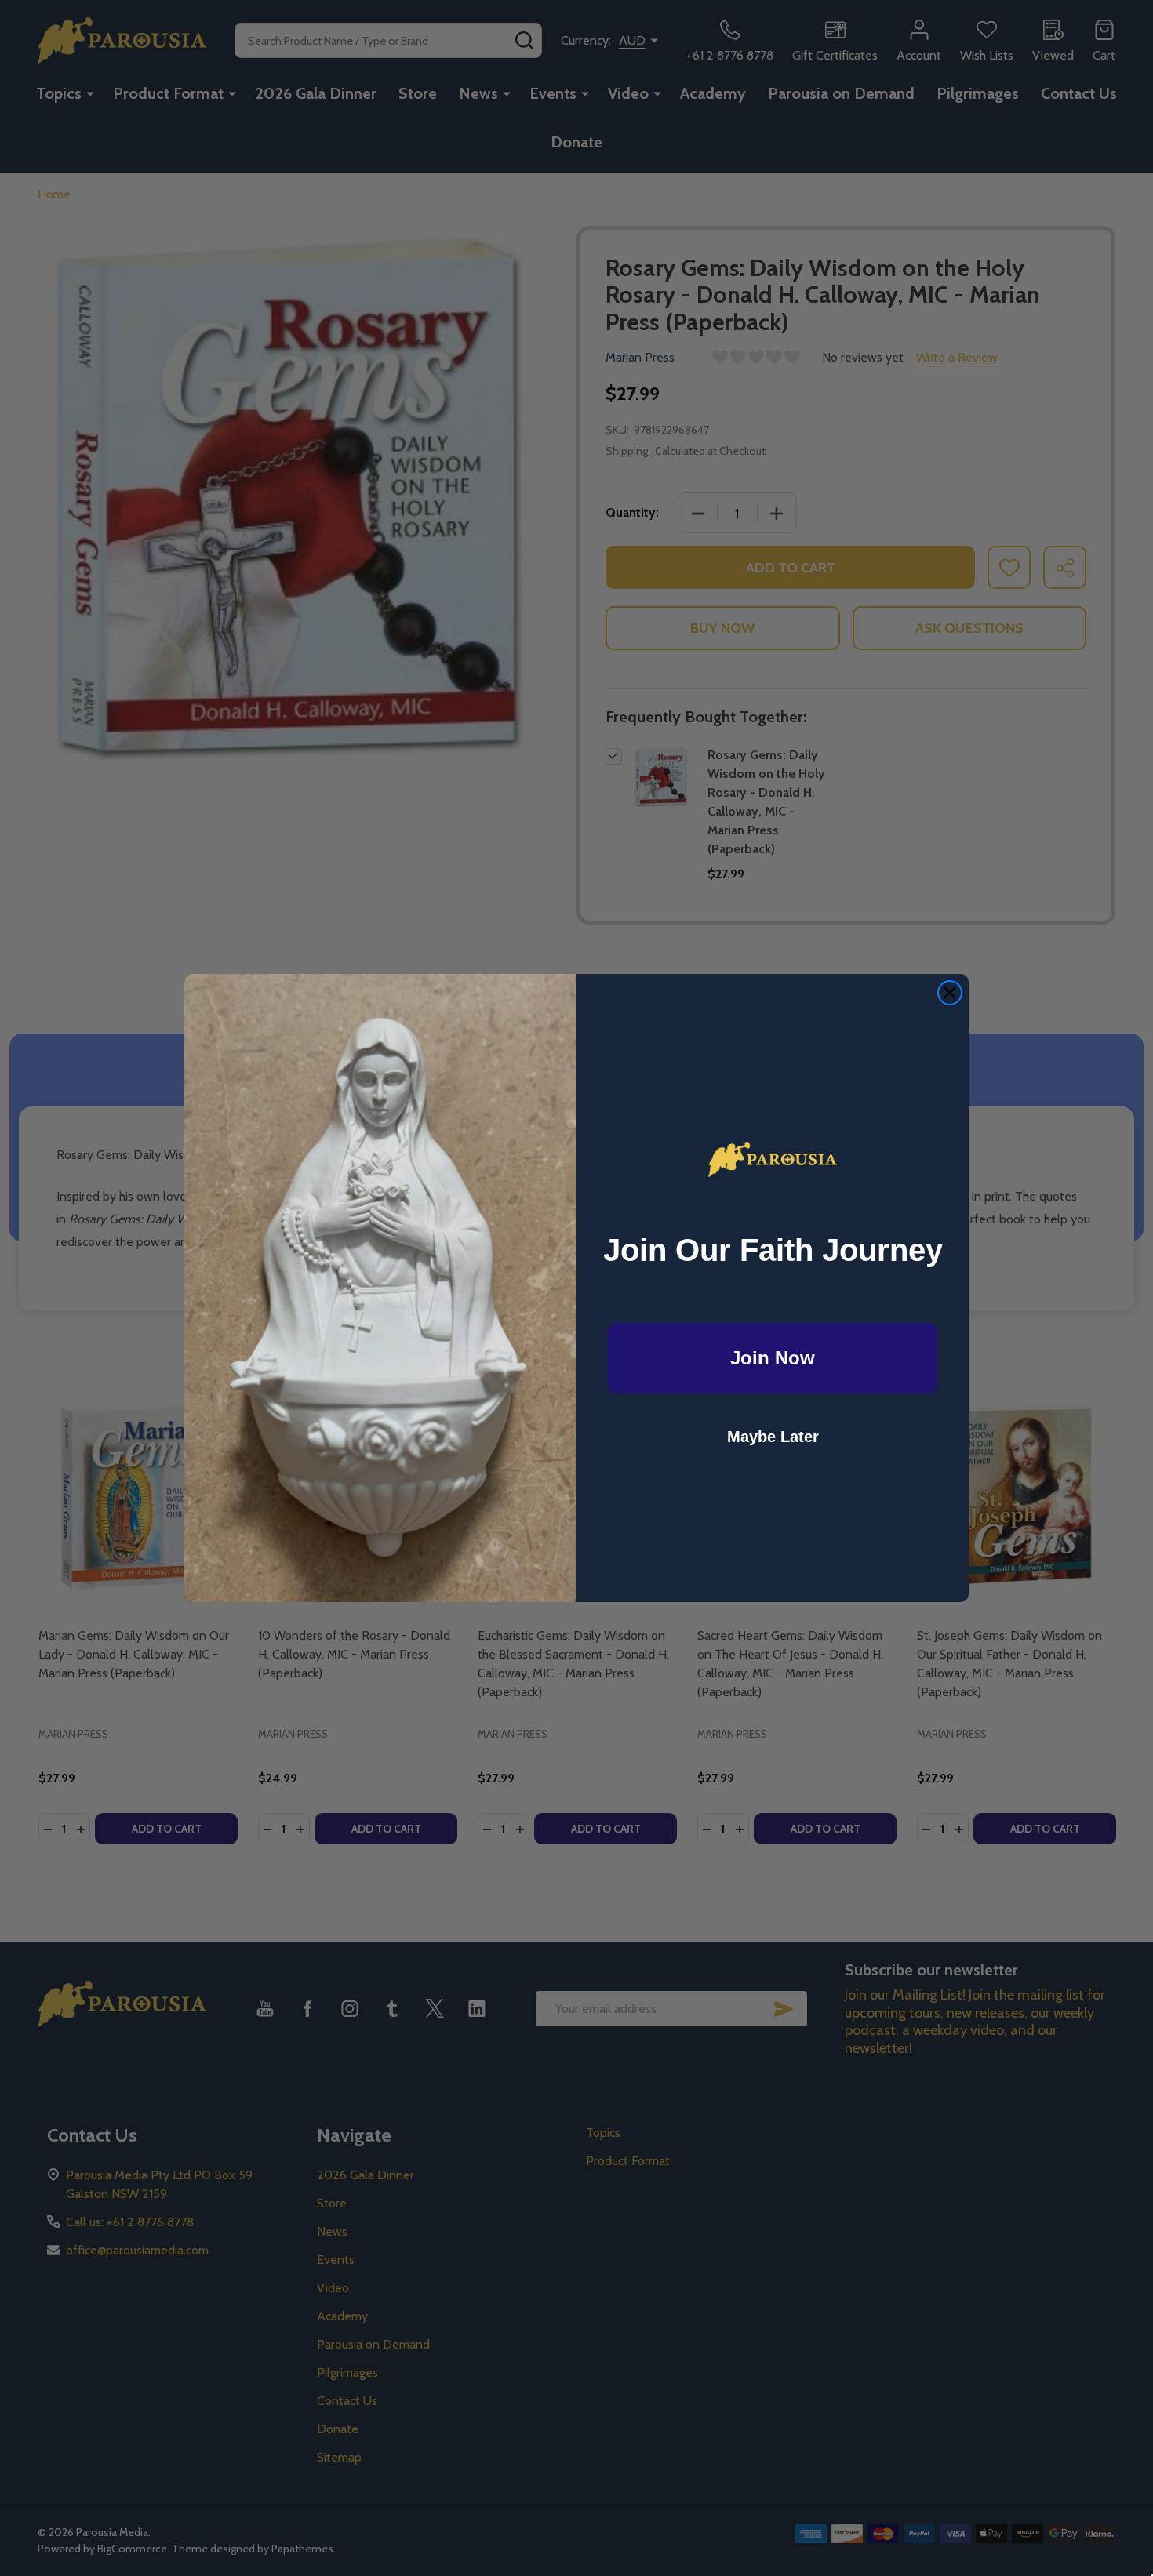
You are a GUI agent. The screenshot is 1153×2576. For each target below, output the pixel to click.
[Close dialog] (950, 993)
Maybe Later (773, 1437)
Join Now (773, 1358)
